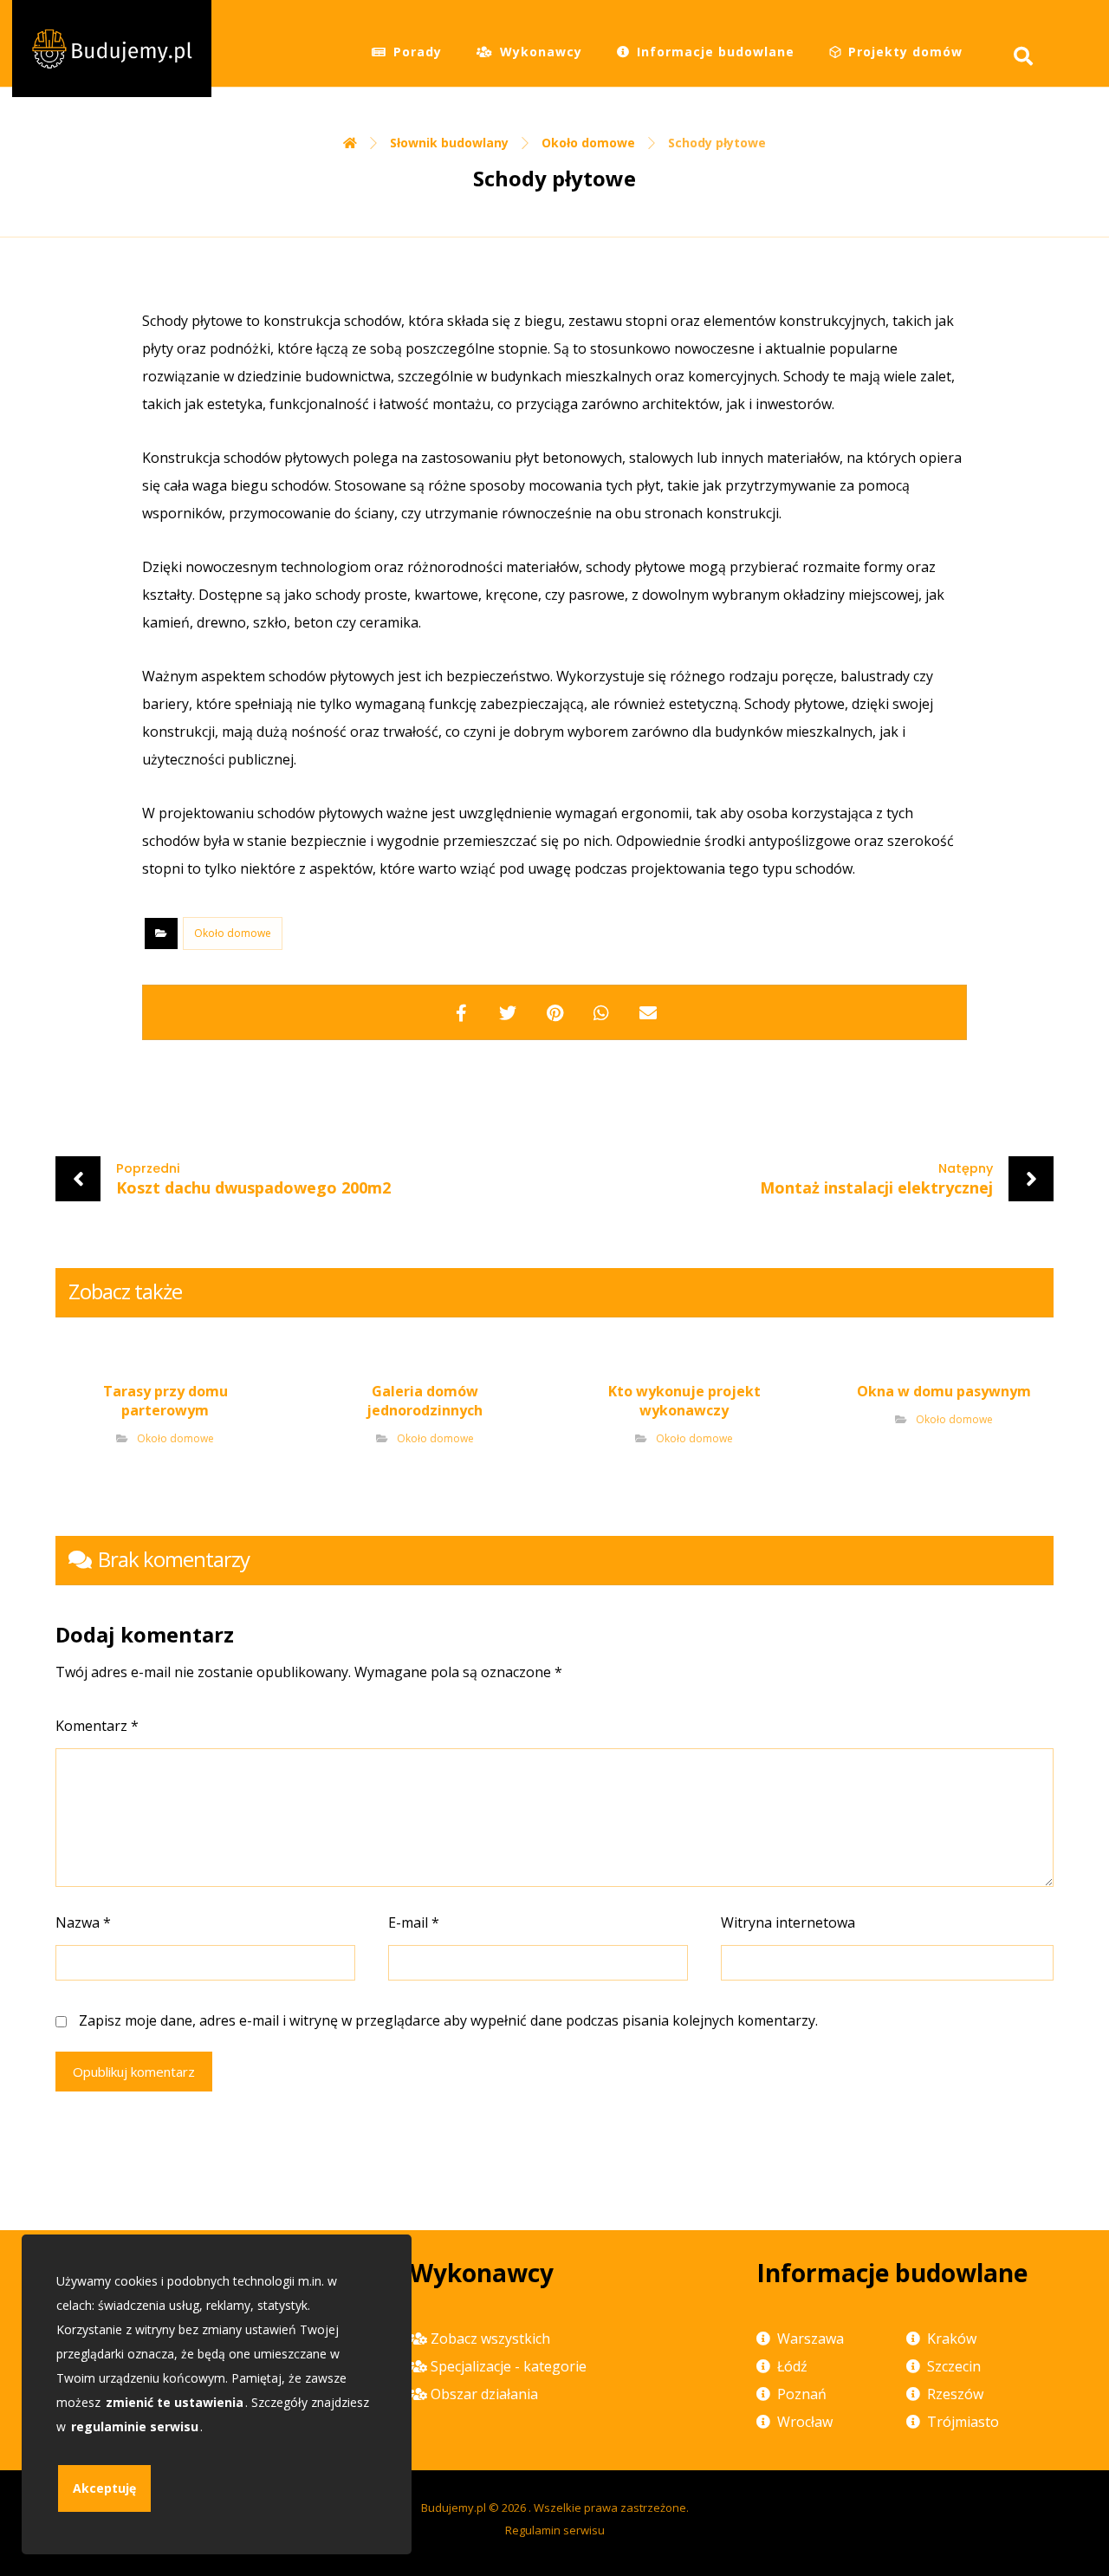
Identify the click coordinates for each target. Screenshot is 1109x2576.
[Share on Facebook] (461, 1012)
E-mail (414, 1922)
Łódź (792, 2366)
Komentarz (97, 1726)
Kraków (952, 2339)
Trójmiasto (963, 2422)
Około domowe (233, 933)
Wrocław (805, 2422)
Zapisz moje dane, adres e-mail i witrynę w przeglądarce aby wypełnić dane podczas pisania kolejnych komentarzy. (448, 2020)
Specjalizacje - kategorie (509, 2366)
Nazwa (83, 1922)
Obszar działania (484, 2394)
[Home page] (350, 143)
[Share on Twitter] (508, 1012)
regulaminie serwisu (135, 2426)
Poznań (802, 2394)
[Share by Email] (648, 1012)
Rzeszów (955, 2394)
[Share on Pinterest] (554, 1012)
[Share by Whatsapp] (601, 1012)
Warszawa (811, 2339)
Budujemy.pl (454, 2508)
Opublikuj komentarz (134, 2072)
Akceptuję (104, 2488)
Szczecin (954, 2366)
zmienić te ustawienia (175, 2402)
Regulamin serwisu (555, 2530)
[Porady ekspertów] (112, 49)
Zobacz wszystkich (490, 2339)
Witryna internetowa (788, 1922)
